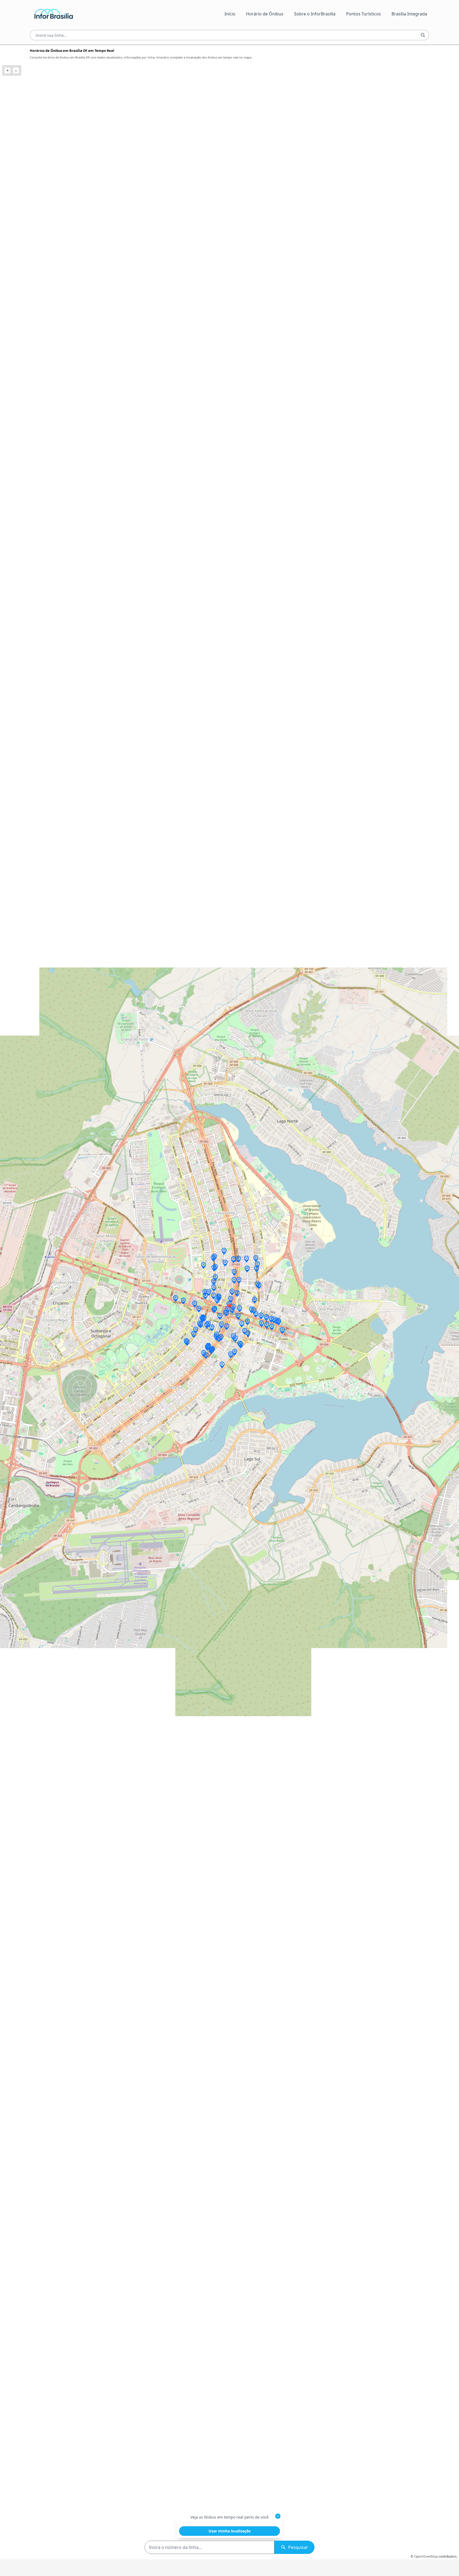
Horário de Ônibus (265, 14)
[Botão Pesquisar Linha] (423, 35)
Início (230, 14)
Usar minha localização (230, 2531)
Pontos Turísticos (364, 14)
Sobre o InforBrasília (315, 14)
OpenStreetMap (426, 2556)
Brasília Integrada (409, 14)
